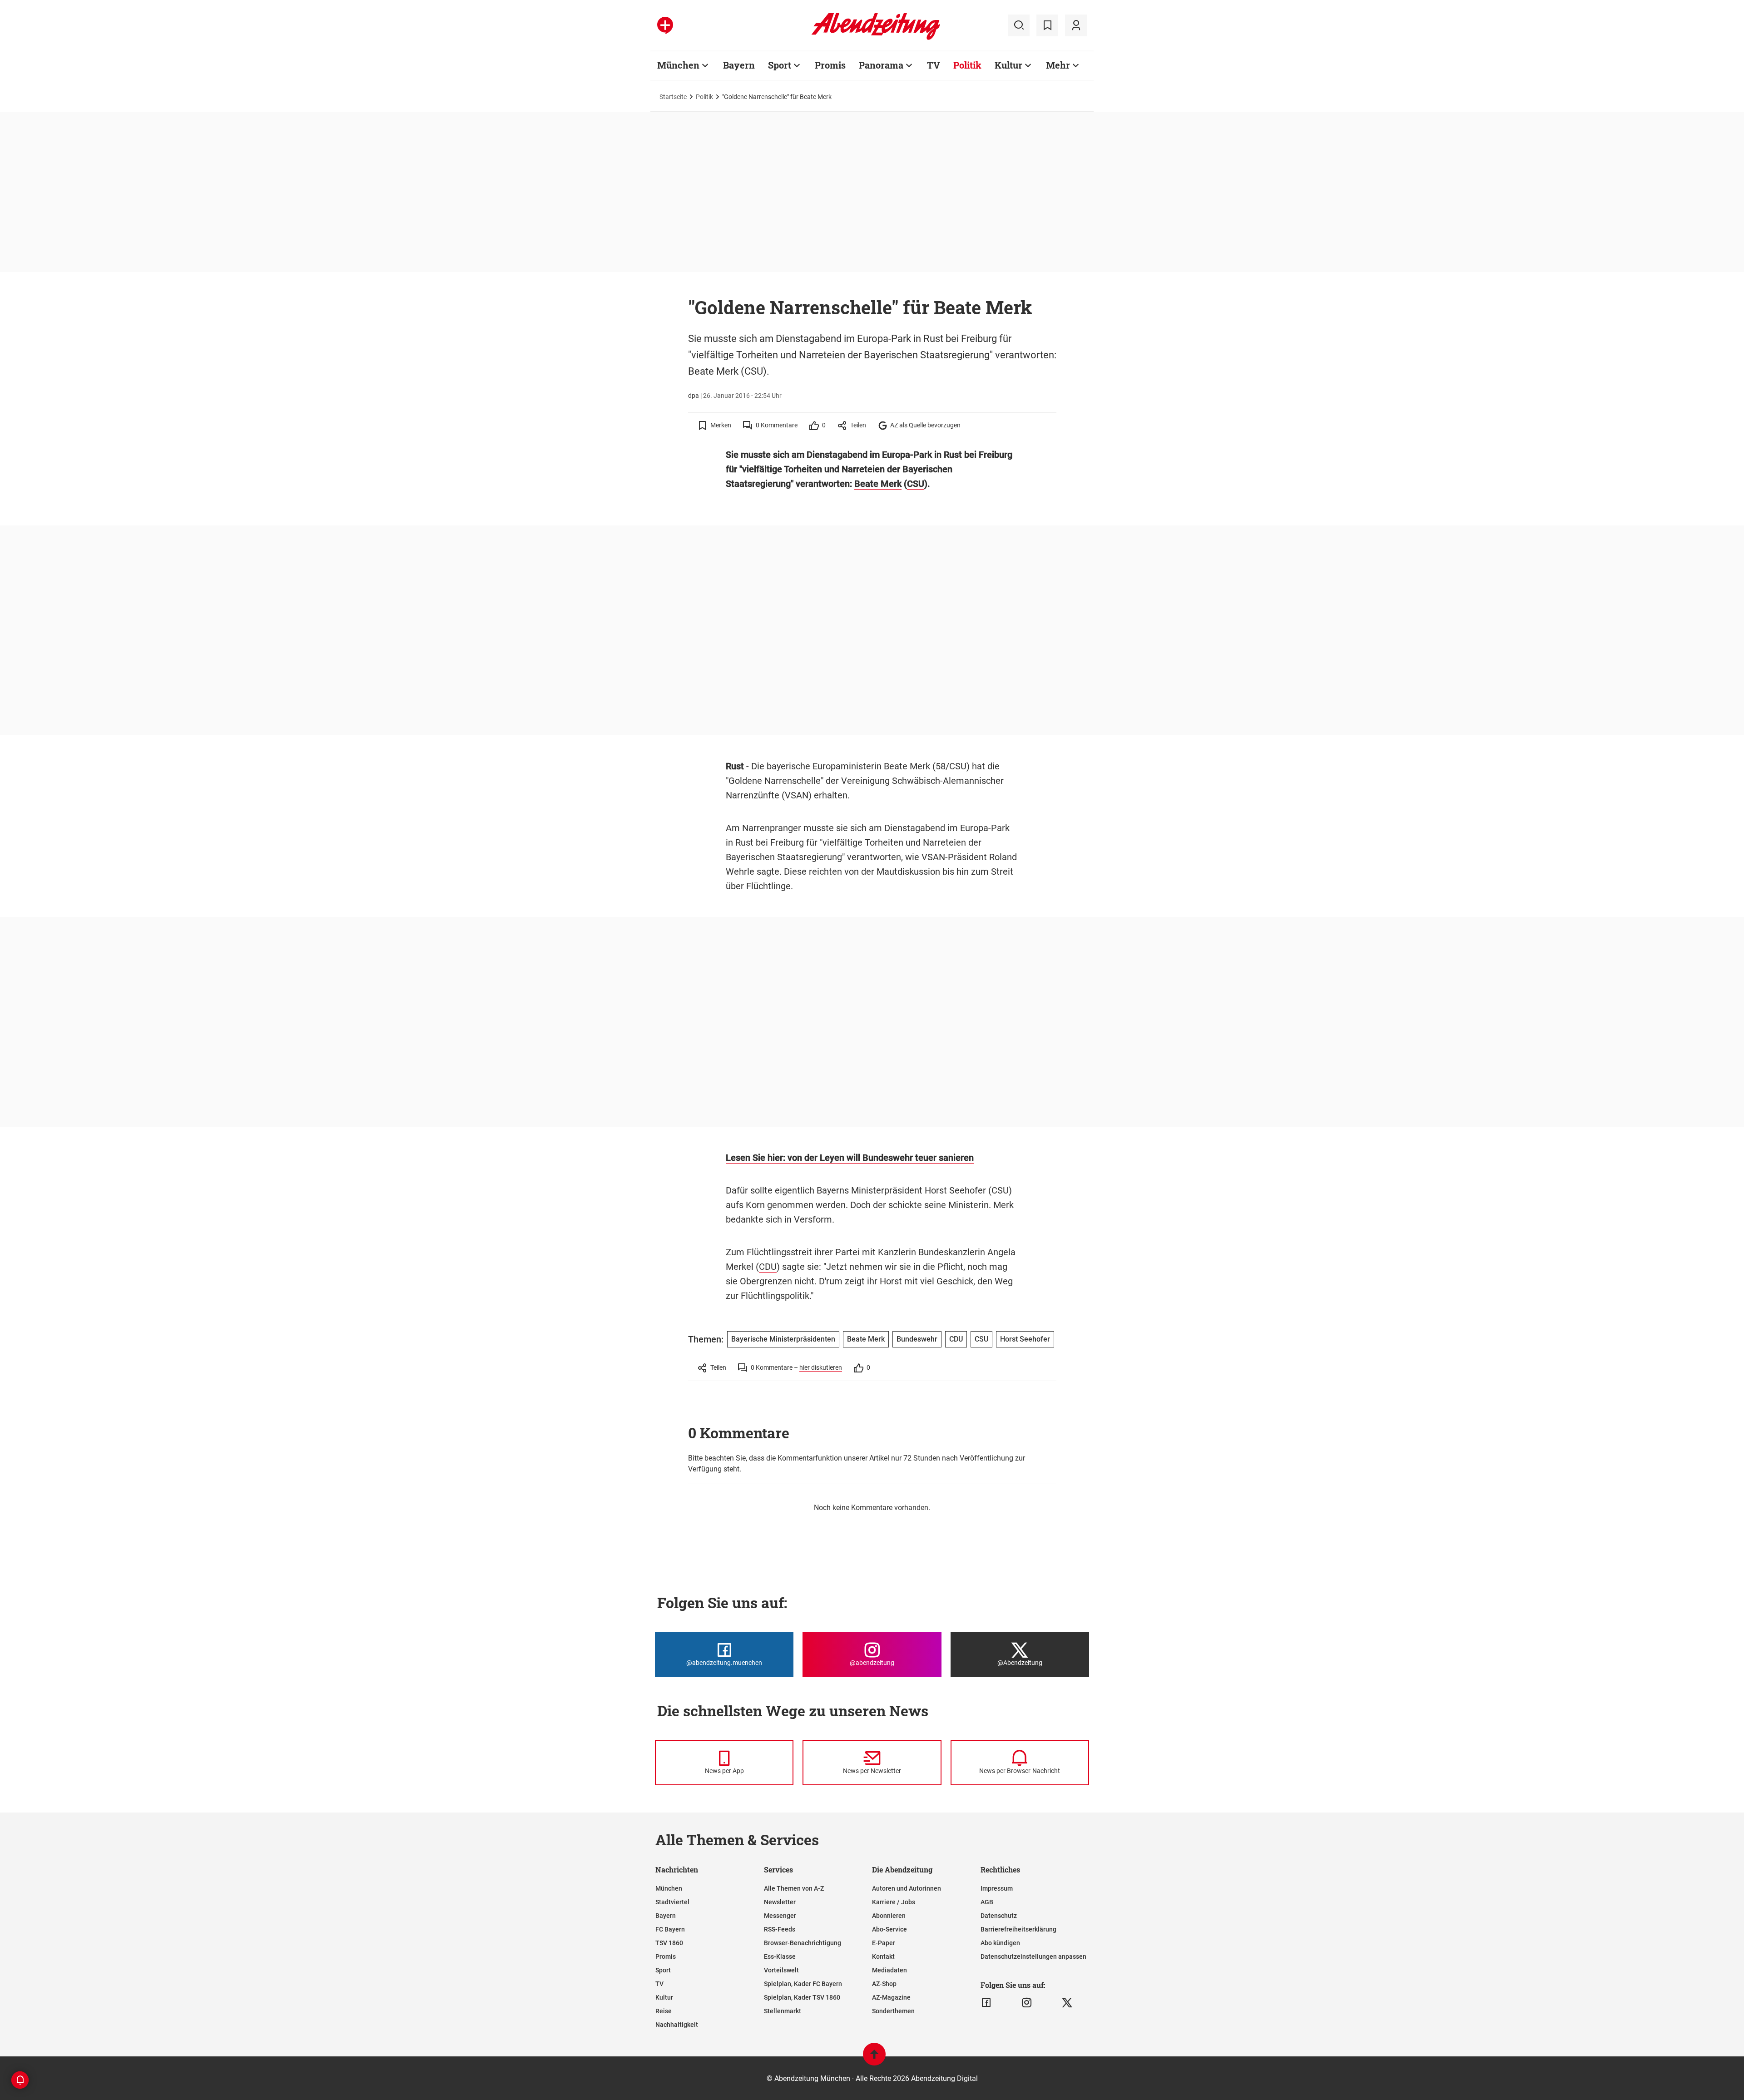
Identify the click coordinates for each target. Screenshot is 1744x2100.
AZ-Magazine (891, 1997)
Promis (830, 65)
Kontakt (883, 1956)
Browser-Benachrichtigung (803, 1943)
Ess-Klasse (780, 1956)
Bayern (739, 65)
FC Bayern (670, 1929)
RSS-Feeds (780, 1929)
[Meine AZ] (1076, 25)
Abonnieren (889, 1916)
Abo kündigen (1000, 1943)
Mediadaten (889, 1970)
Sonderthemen (893, 2011)
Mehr (1058, 65)
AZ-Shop (884, 1984)
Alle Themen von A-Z (794, 1888)
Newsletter (780, 1902)
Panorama (881, 65)
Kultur (1008, 65)
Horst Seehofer (955, 1190)
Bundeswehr (917, 1339)
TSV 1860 (669, 1943)
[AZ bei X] (1067, 2003)
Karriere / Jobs (894, 1902)
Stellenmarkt (783, 2011)
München (678, 65)
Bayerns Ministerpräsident (870, 1190)
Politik (967, 65)
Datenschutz (999, 1916)
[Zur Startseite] (876, 38)
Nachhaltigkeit (677, 2025)
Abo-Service (889, 1929)
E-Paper (884, 1943)
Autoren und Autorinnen (907, 1888)
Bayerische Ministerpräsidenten (783, 1339)
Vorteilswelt (781, 1970)
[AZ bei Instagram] (1027, 2003)
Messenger (780, 1916)
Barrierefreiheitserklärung (1018, 1929)
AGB (987, 1902)
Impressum (997, 1888)
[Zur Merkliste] (1047, 25)
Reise (664, 2011)
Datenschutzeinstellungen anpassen (1033, 1956)
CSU (916, 484)
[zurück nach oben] (874, 2058)
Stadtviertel (672, 1902)
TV (934, 65)
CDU (768, 1267)
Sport (780, 65)
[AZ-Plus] (665, 25)
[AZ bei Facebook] (986, 2003)
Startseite (673, 97)
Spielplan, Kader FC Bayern (803, 1984)
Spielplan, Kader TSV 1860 (802, 1997)
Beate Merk (878, 484)
